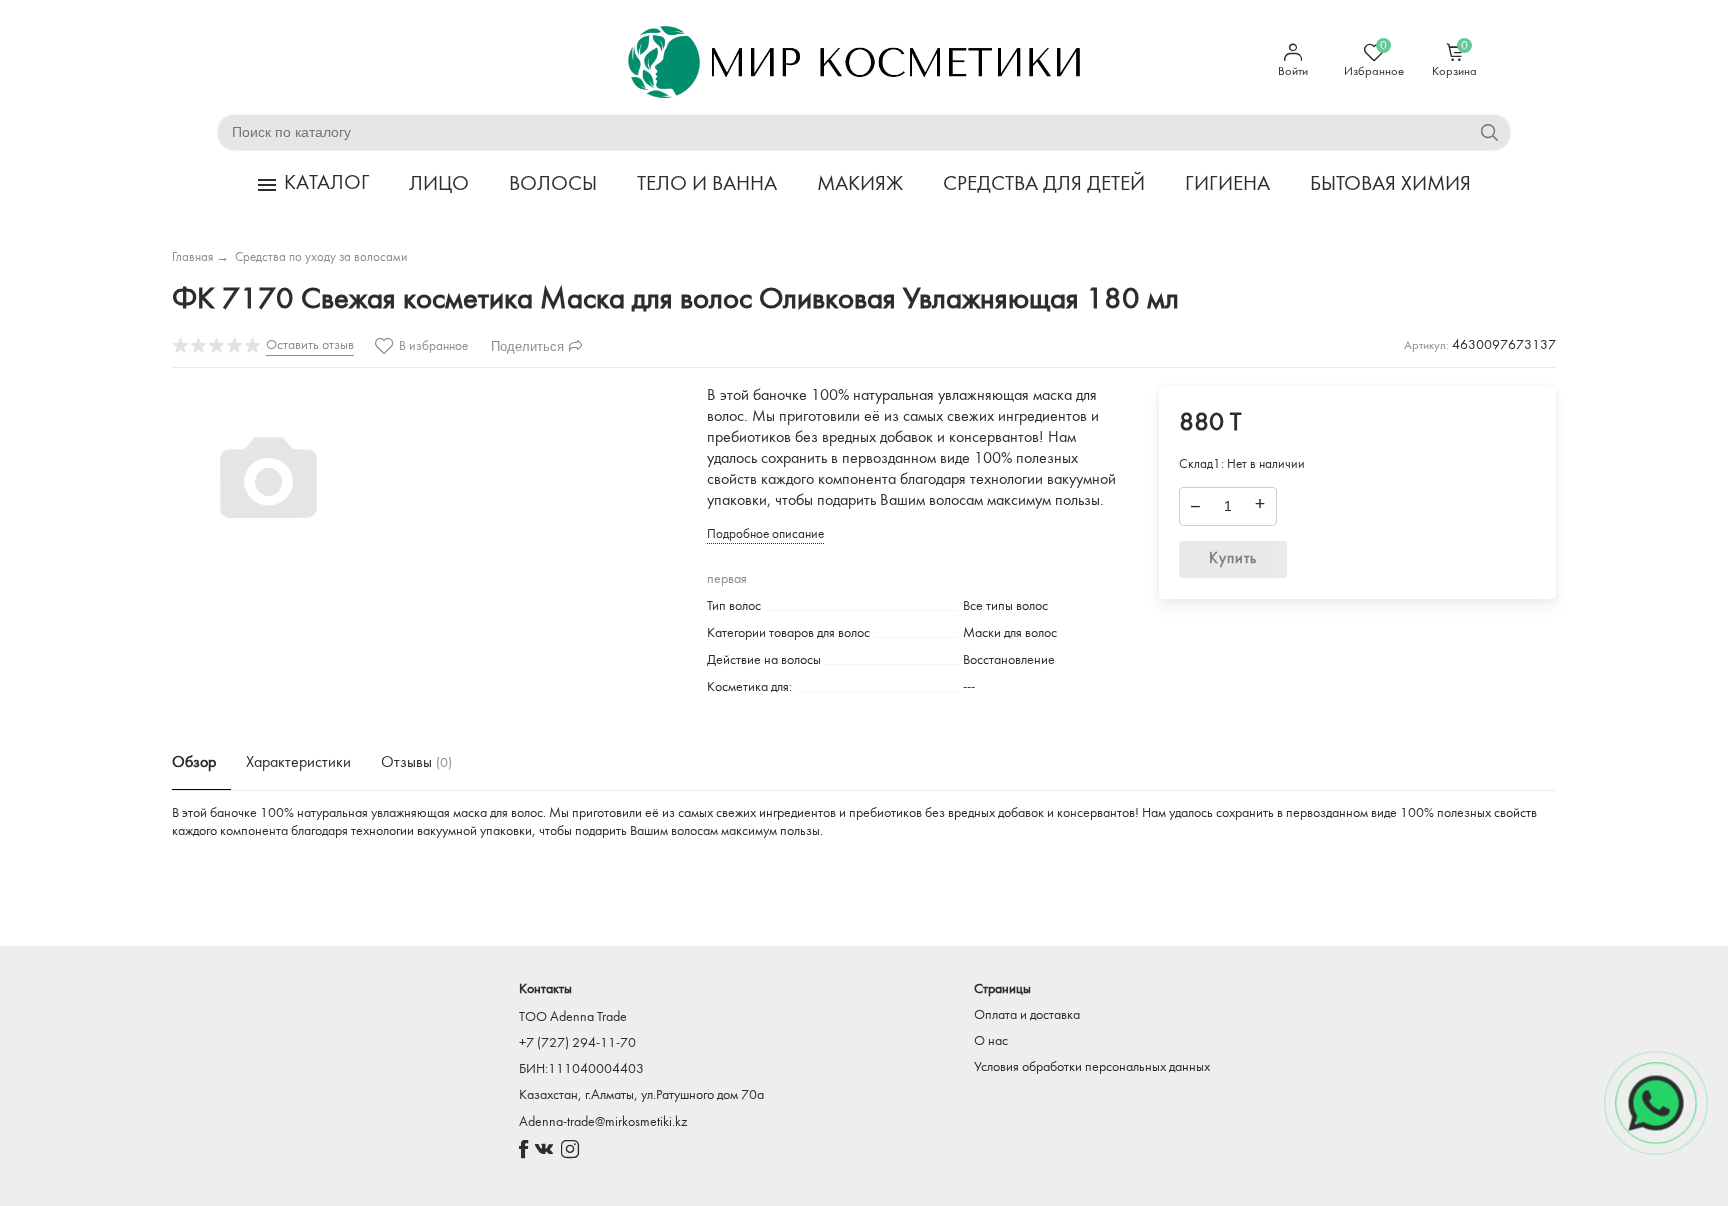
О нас (991, 1041)
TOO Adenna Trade (573, 1017)
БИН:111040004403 (581, 1069)
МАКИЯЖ (860, 184)
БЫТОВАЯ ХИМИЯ (1390, 184)
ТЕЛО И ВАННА (707, 184)
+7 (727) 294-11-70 (577, 1043)
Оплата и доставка (1027, 1015)
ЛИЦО (439, 184)
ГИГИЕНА (1227, 184)
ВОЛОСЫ (553, 184)
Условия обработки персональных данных (1092, 1067)
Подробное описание (765, 534)
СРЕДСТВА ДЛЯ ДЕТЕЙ (1044, 184)
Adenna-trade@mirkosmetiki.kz (603, 1122)
